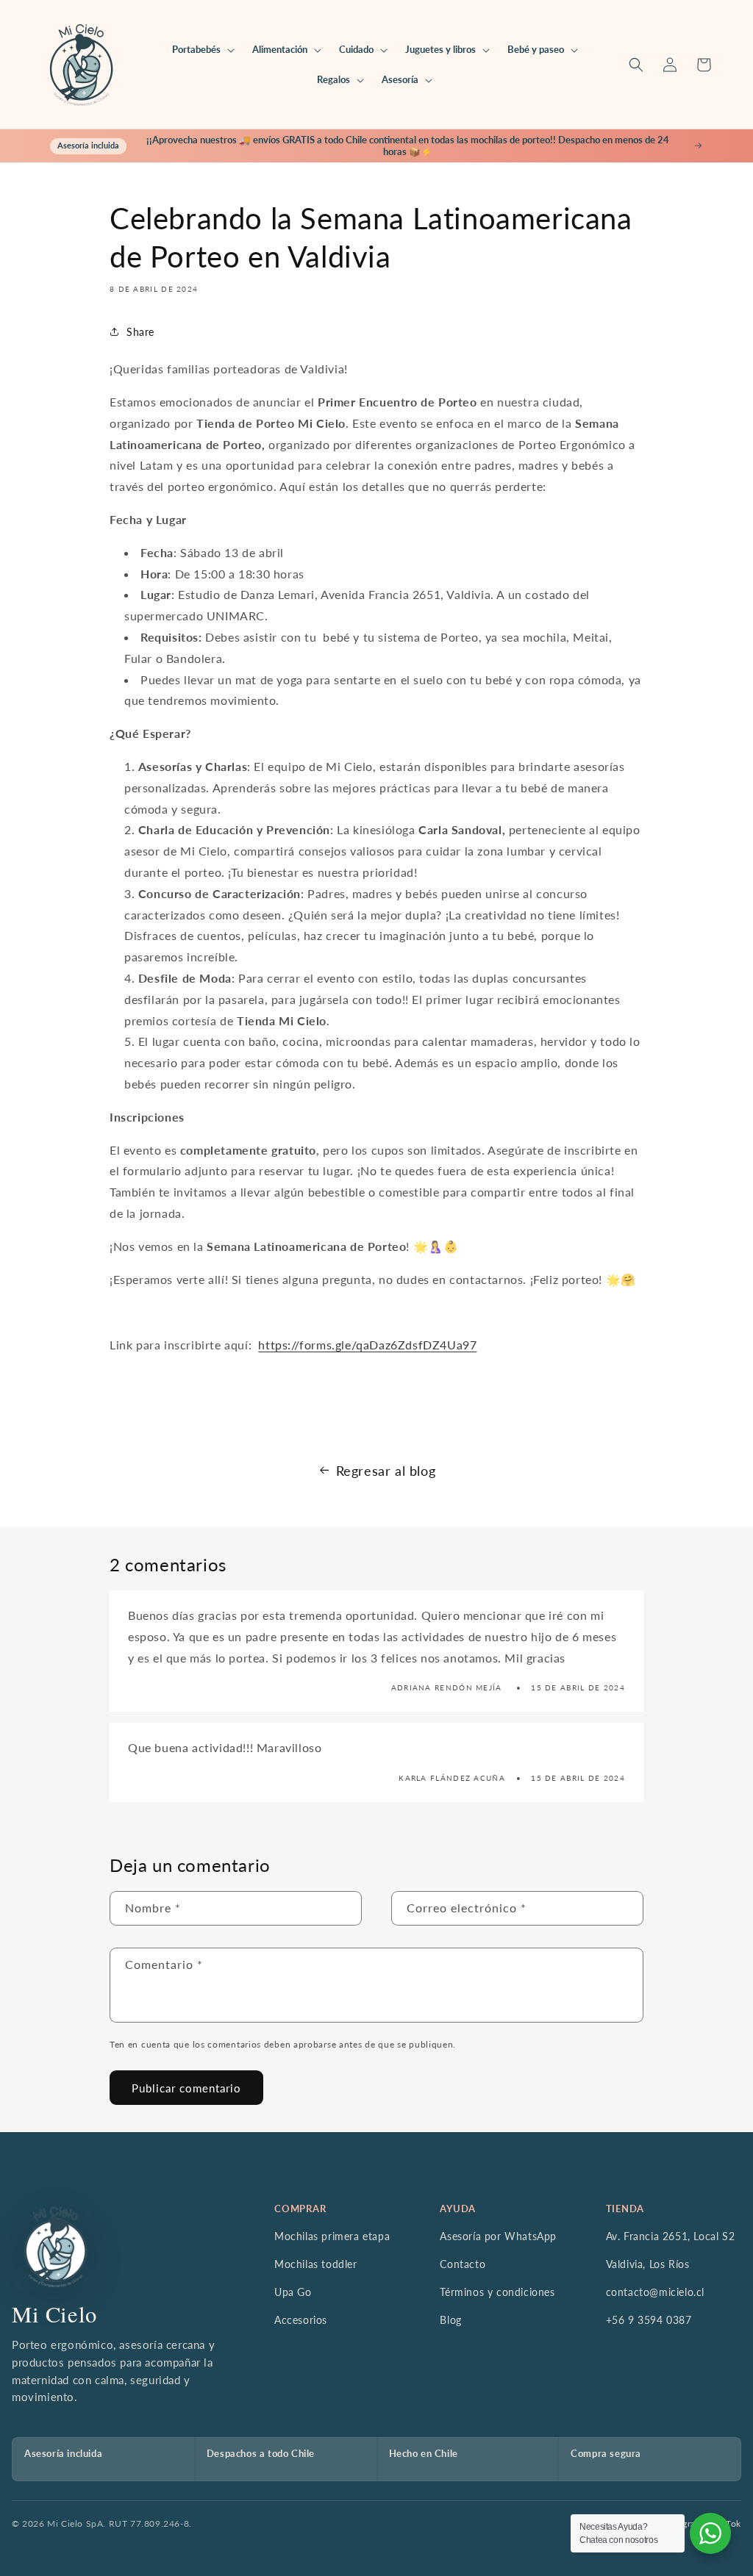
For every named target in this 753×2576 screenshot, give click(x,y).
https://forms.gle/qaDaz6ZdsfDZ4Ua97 (367, 1345)
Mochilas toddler (316, 2264)
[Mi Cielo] (55, 2247)
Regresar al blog (386, 1471)
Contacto (463, 2264)
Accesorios (301, 2320)
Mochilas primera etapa (332, 2236)
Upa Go (293, 2292)
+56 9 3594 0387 (649, 2320)
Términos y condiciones (497, 2292)
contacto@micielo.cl (655, 2292)
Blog (450, 2320)
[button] (203, 50)
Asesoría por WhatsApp (498, 2236)
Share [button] (140, 332)
